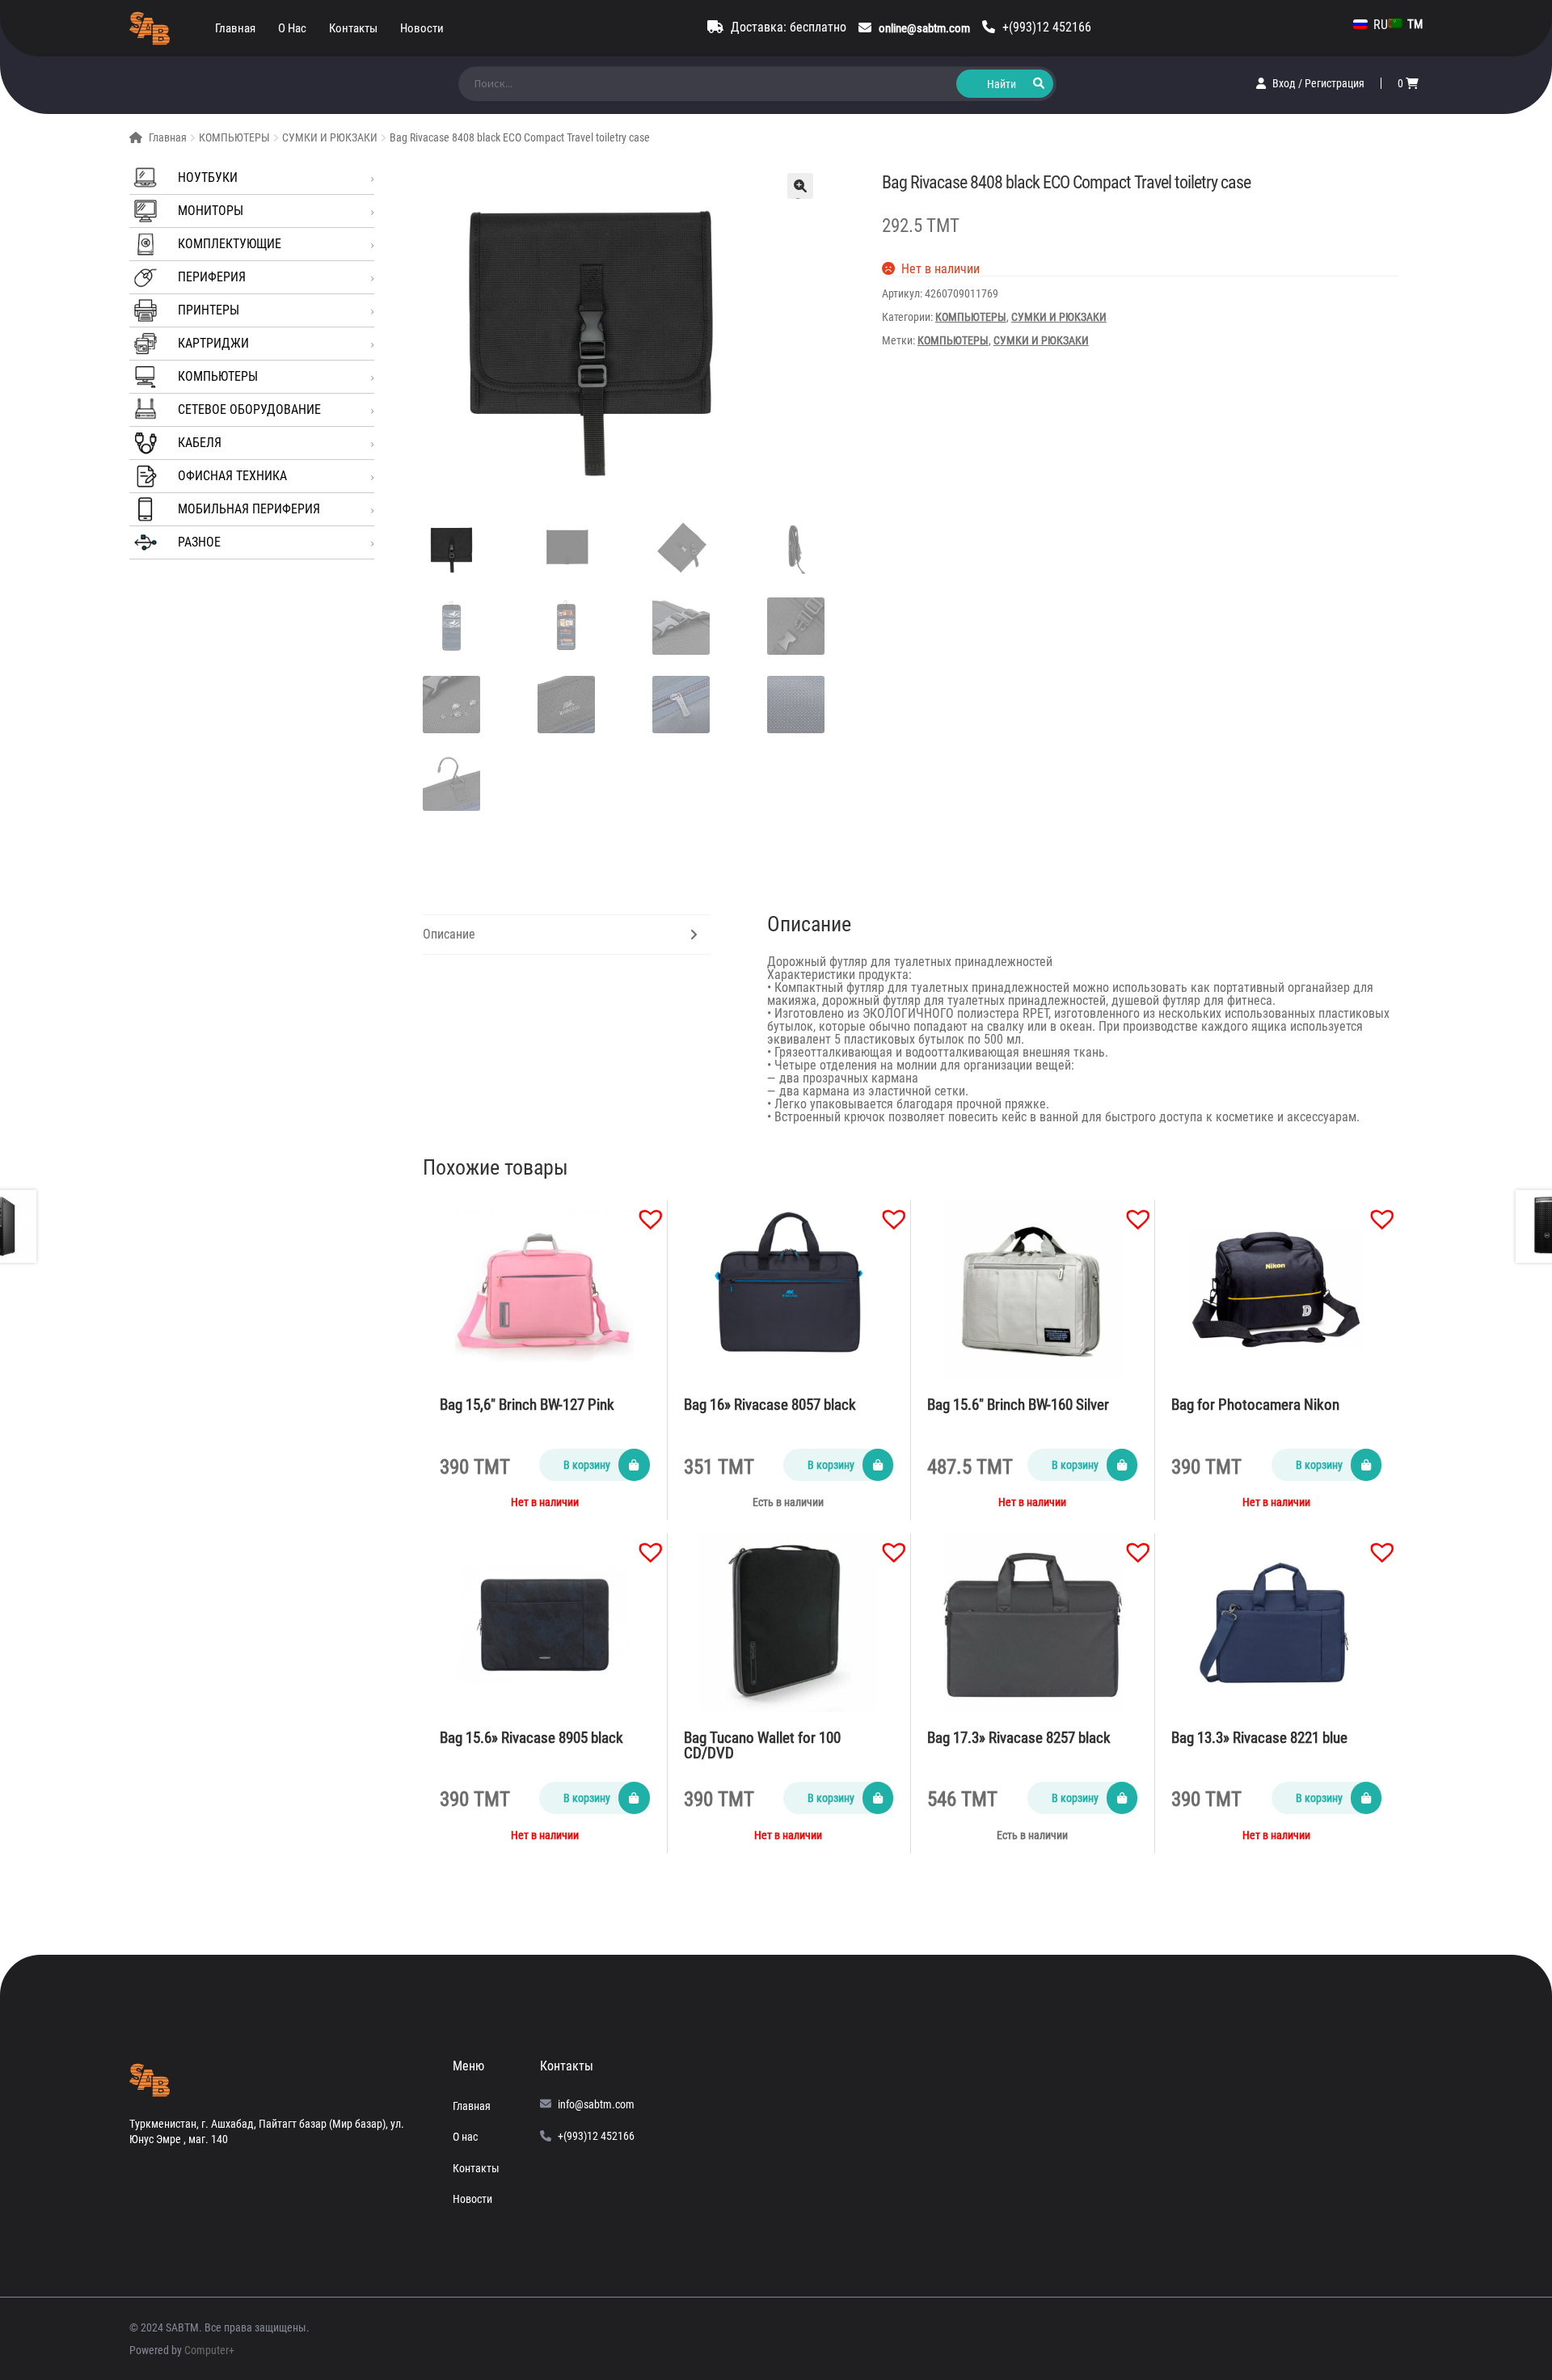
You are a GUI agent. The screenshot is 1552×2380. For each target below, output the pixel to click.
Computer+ (209, 2350)
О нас (292, 28)
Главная (235, 28)
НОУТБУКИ (208, 177)
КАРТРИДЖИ (213, 343)
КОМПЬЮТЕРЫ (234, 137)
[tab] (566, 935)
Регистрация (1335, 83)
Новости (422, 28)
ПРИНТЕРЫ (209, 310)
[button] (643, 1211)
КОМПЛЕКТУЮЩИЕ (230, 244)
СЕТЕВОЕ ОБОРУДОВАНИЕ (249, 409)
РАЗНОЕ (199, 542)
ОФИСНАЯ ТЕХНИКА (232, 476)
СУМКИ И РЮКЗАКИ (330, 137)
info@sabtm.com (596, 2104)
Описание (449, 934)
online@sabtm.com (924, 28)
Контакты (353, 28)
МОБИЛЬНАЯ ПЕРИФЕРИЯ (249, 509)
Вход (1285, 83)
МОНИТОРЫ (211, 211)
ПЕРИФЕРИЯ (212, 277)
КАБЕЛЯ (200, 443)
